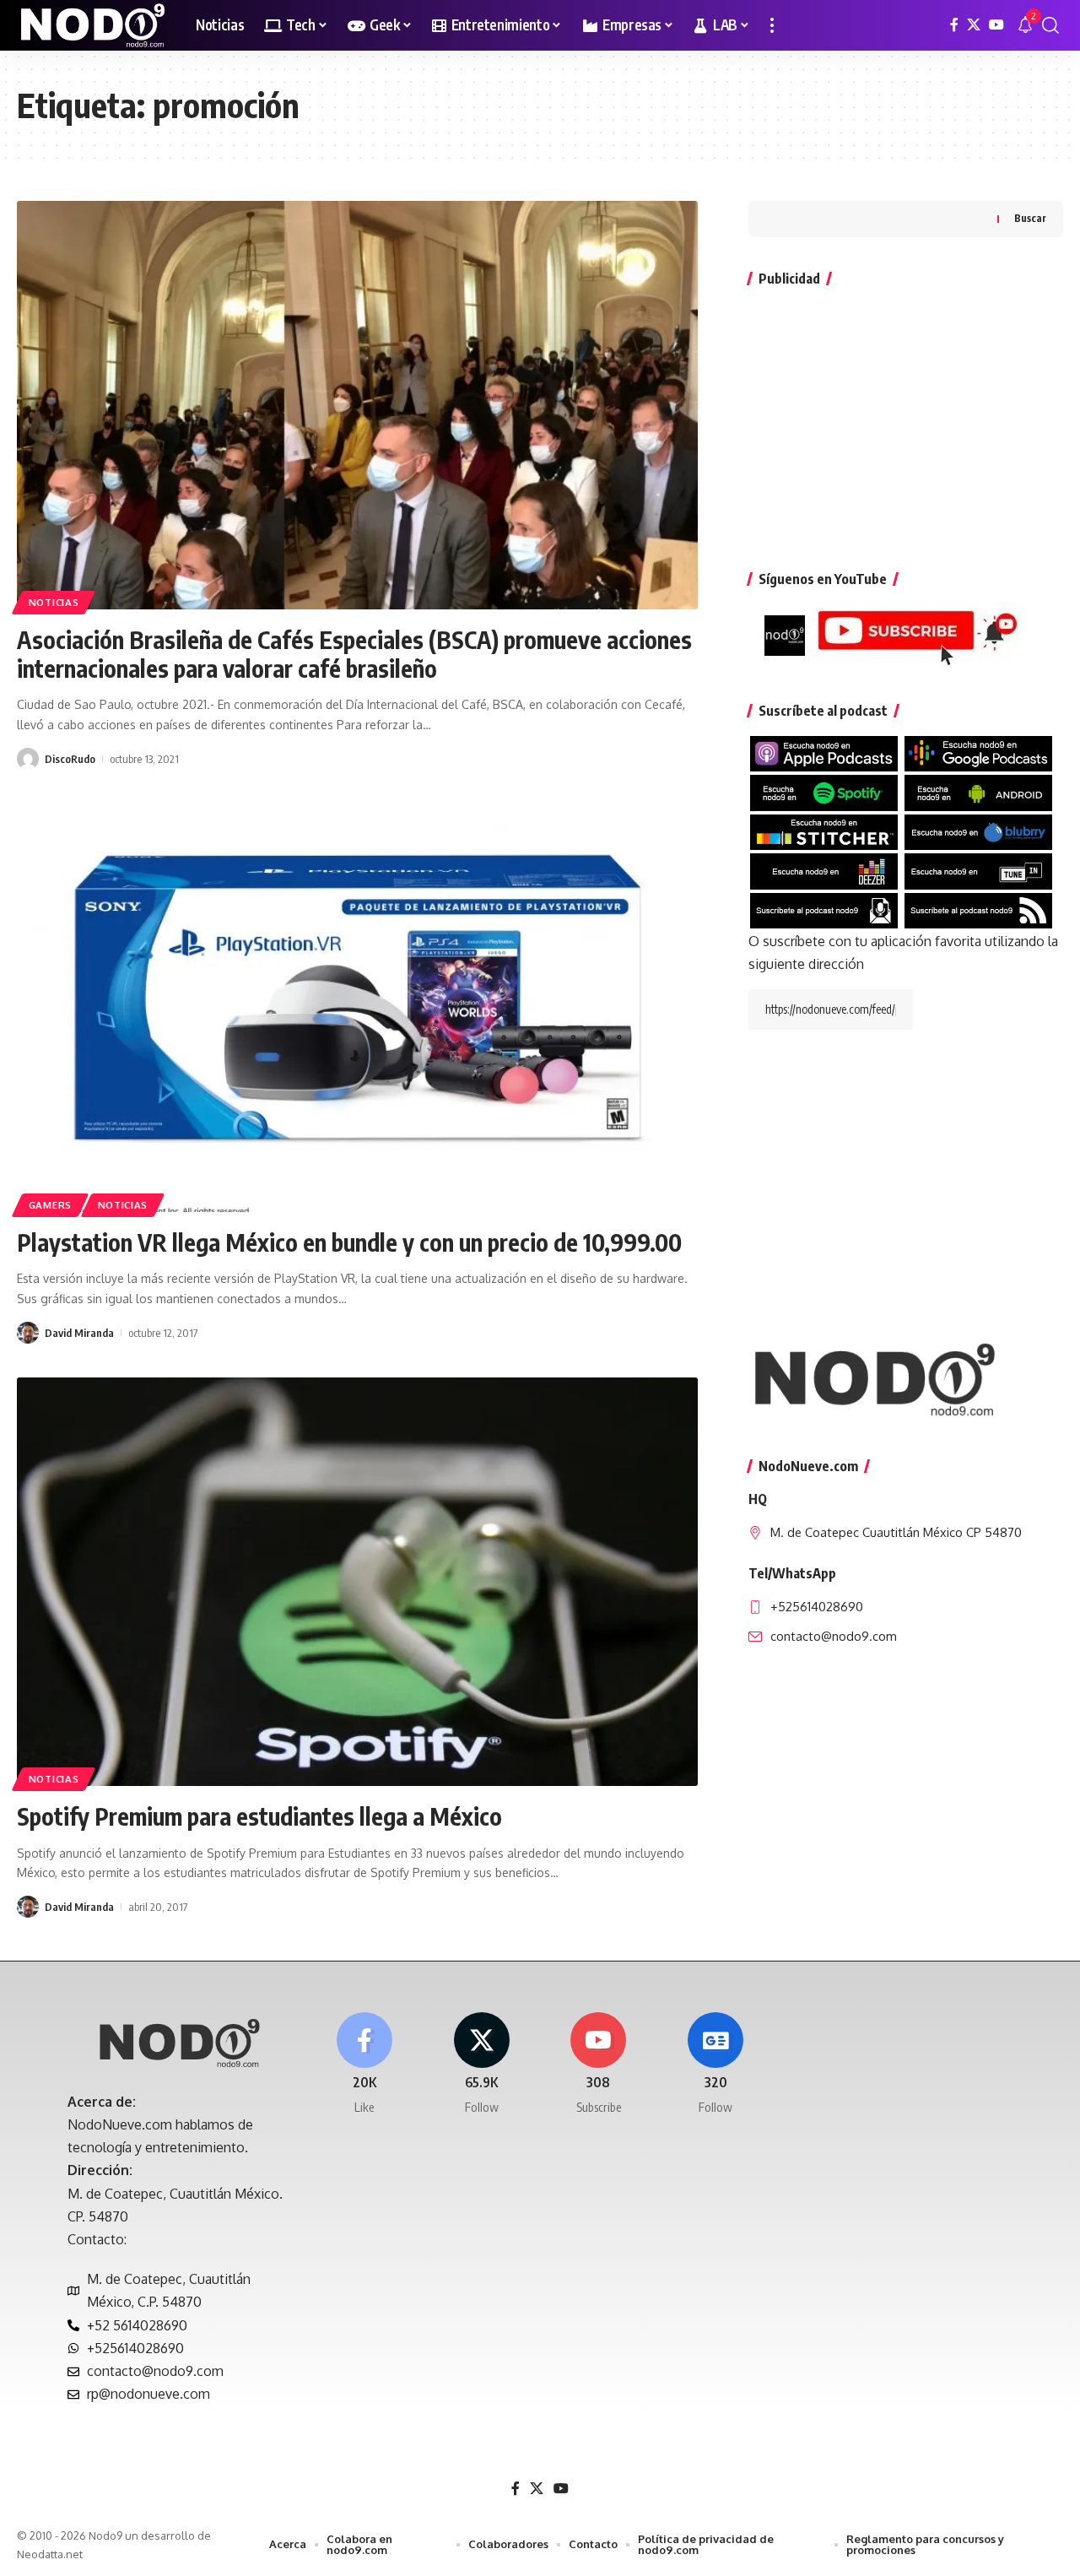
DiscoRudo (70, 759)
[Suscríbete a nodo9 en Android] (978, 792)
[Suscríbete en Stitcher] (824, 831)
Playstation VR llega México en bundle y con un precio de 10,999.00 (349, 1242)
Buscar (1030, 219)
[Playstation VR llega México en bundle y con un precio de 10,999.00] (357, 1008)
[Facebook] (954, 25)
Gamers (50, 1205)
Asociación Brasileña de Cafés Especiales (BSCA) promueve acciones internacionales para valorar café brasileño (354, 654)
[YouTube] (996, 25)
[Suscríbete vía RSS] (978, 909)
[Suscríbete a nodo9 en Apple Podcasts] (824, 753)
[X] (974, 25)
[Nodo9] (93, 25)
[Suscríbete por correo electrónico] (824, 909)
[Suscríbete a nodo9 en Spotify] (824, 792)
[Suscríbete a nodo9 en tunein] (978, 870)
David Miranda (79, 1333)
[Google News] (715, 2064)
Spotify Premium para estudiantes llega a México (259, 1816)
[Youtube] (599, 2064)
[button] (772, 25)
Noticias (54, 602)
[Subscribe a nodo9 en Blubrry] (978, 831)
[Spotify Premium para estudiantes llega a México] (357, 1582)
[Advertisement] (906, 420)
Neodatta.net (50, 2554)
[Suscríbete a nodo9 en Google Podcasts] (978, 753)
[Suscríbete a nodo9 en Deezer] (824, 870)
